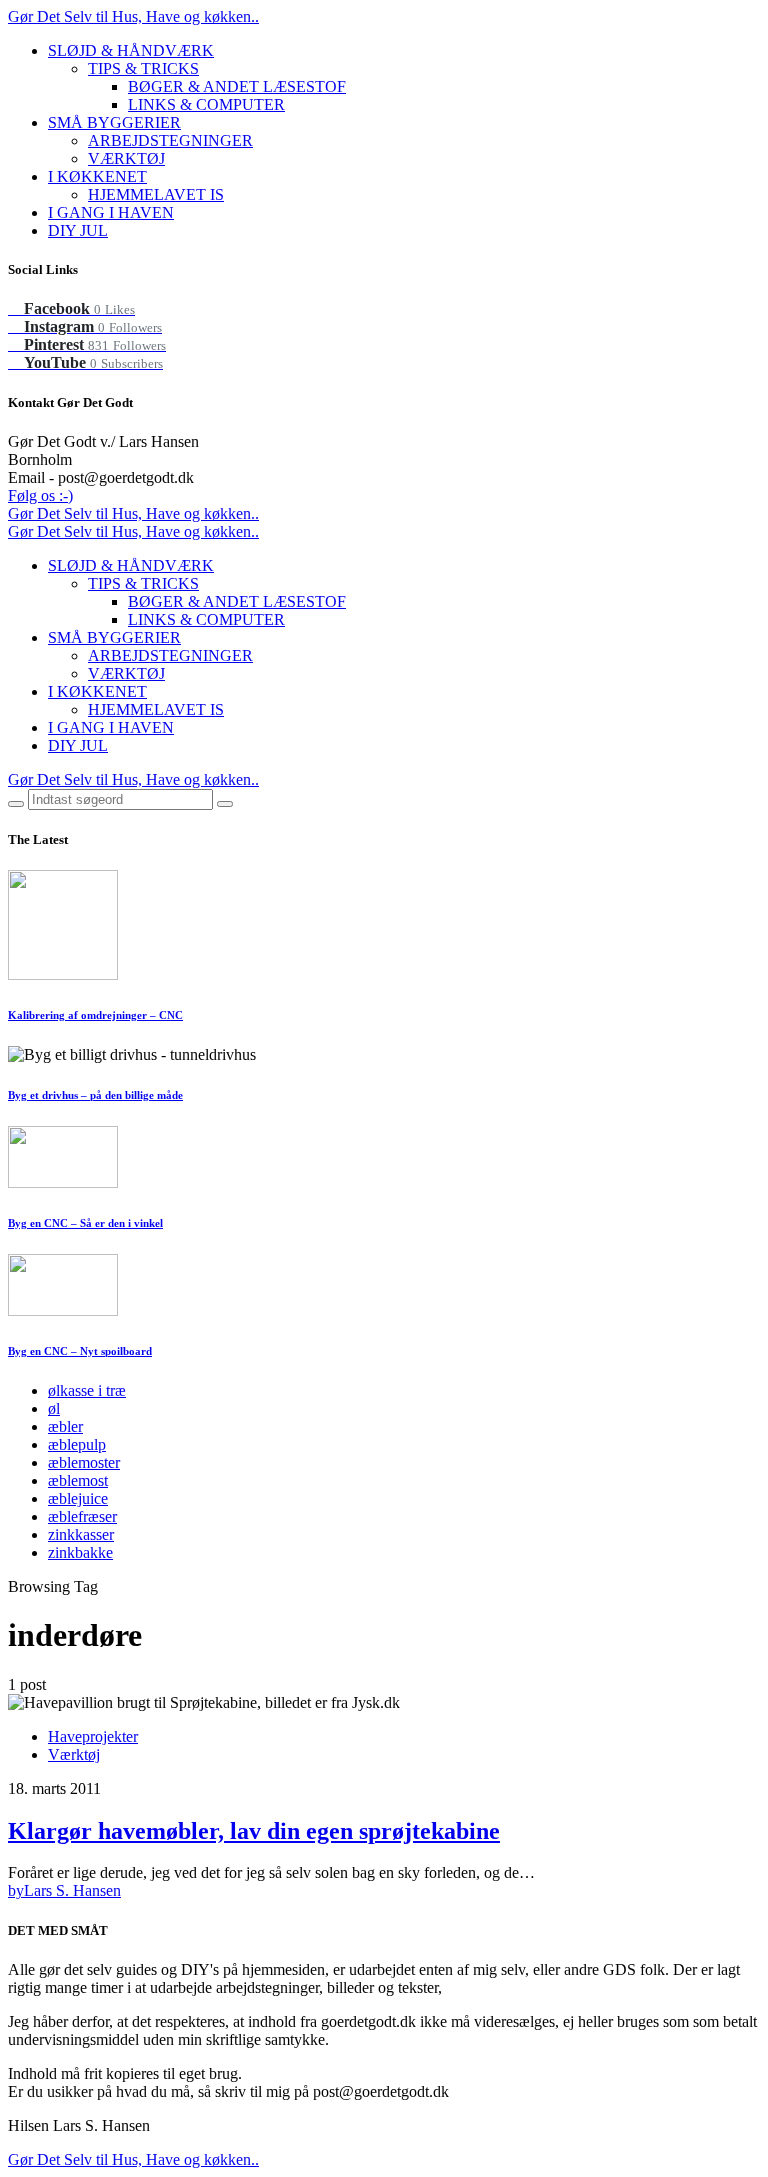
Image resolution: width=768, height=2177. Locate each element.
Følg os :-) (40, 495)
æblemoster (84, 1462)
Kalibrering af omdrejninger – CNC (95, 1015)
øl (54, 1408)
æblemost (78, 1480)
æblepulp (77, 1444)
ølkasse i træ (87, 1390)
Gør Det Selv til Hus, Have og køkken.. (133, 16)
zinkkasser (81, 1534)
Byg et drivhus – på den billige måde (95, 1095)
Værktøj (74, 1754)
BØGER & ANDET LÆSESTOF (237, 86)
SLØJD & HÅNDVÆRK (131, 50)
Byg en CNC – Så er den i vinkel (85, 1223)
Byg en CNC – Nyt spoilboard (80, 1351)
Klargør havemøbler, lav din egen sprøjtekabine (254, 1831)
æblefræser (82, 1516)
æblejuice (78, 1498)
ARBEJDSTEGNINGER (170, 140)
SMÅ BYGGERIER (114, 122)
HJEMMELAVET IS (156, 194)
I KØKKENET (97, 176)
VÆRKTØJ (126, 158)
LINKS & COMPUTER (206, 104)
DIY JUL (78, 230)
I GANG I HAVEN (111, 212)
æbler (65, 1426)
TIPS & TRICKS (143, 68)
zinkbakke (80, 1552)
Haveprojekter (93, 1736)
